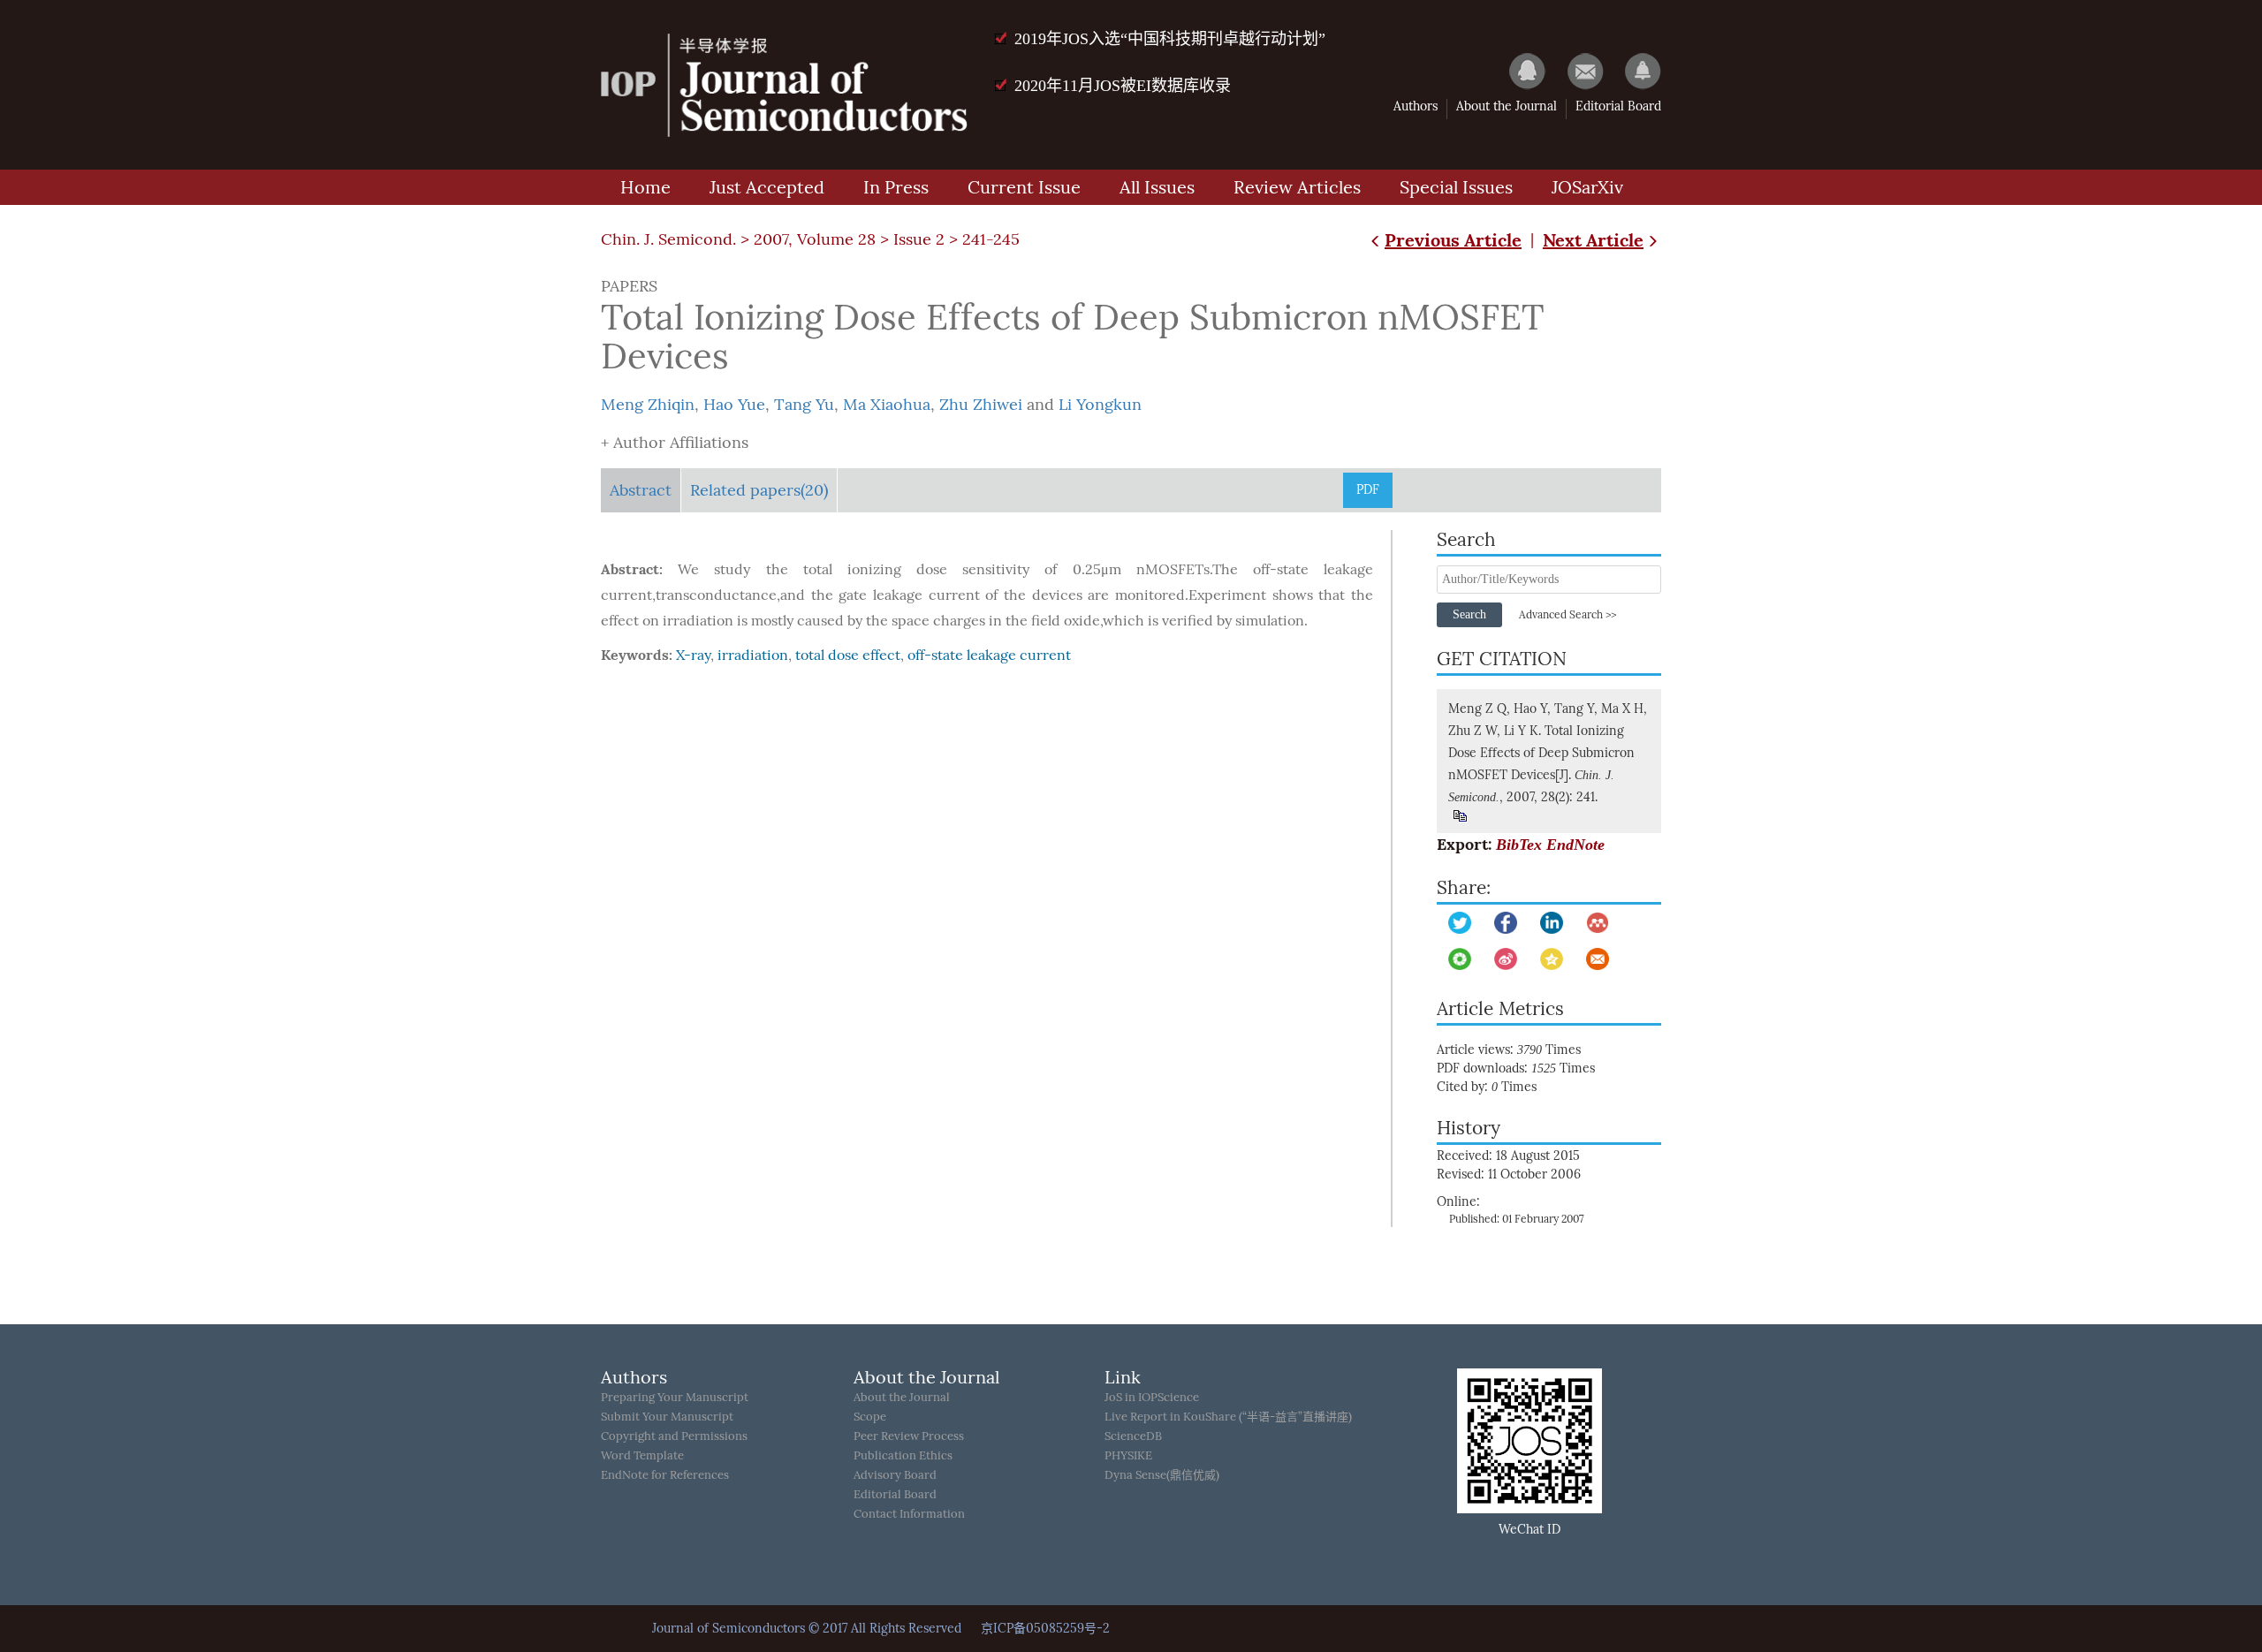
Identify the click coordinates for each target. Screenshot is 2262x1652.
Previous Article (1453, 240)
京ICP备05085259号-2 (1045, 1629)
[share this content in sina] (1506, 959)
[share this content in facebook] (1506, 923)
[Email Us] (1577, 71)
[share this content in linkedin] (1552, 923)
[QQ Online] (1519, 71)
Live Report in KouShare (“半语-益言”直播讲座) (1228, 1417)
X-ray (693, 655)
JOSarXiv (1587, 187)
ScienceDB (1133, 1436)
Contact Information (909, 1514)
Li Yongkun (1100, 405)
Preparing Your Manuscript (675, 1397)
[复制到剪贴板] (1459, 816)
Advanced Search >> (1567, 615)
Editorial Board (1618, 106)
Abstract (641, 490)
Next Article (1593, 240)
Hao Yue (734, 405)
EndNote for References (665, 1475)
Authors (1416, 106)
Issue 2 (919, 239)
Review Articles (1297, 187)
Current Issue (1024, 187)
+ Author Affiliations (675, 443)
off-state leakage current (989, 655)
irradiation (753, 655)
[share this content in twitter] (1460, 923)
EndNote (1575, 845)
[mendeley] (1598, 923)
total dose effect (848, 655)
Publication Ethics (903, 1455)
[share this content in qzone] (1552, 959)
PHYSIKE (1128, 1455)
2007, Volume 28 (815, 239)
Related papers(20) (759, 490)
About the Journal (1507, 106)
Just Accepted (767, 187)
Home (645, 187)
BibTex (1519, 845)
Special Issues (1456, 187)
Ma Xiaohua (887, 405)
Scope (870, 1417)
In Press (896, 187)
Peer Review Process (909, 1436)
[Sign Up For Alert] (1634, 71)
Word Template (642, 1455)
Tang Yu (804, 405)
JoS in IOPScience (1152, 1397)
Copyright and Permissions (674, 1436)
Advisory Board (895, 1475)
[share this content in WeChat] (1460, 959)
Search (1469, 614)
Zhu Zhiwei (981, 405)
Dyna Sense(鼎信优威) (1162, 1475)
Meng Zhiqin (648, 405)
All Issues (1157, 187)
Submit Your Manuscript (667, 1417)
